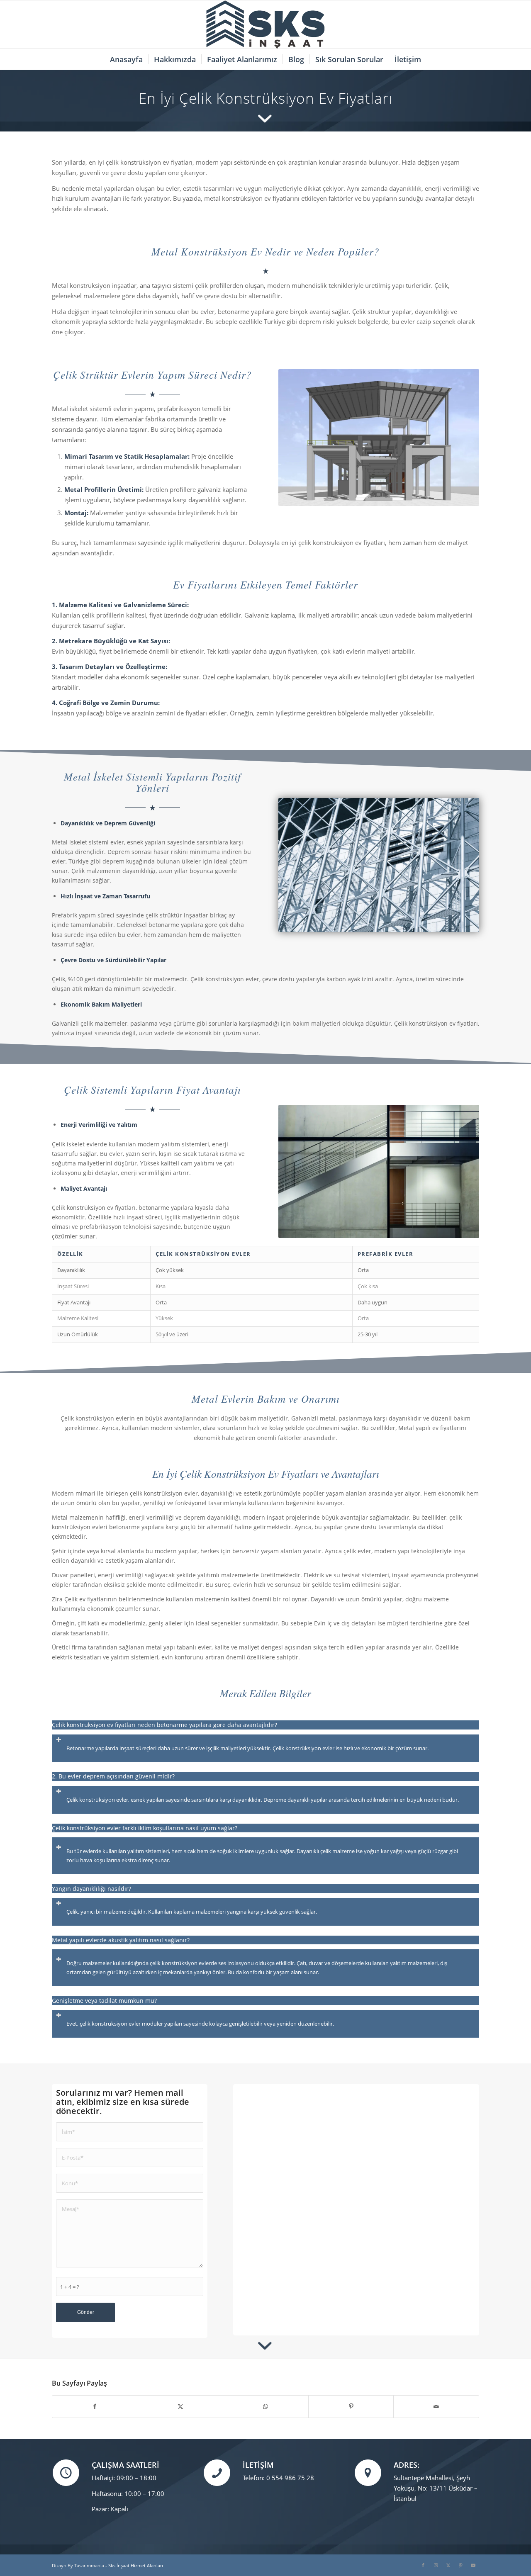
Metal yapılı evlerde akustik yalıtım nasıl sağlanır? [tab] (121, 1940)
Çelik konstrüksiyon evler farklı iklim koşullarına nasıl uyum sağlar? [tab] (145, 1828)
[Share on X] (181, 2406)
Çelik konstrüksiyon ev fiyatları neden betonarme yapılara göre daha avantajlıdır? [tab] (164, 1725)
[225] (265, 24)
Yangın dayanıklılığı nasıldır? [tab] (91, 1889)
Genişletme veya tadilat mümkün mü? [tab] (104, 2001)
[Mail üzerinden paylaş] (436, 2406)
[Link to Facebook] (423, 2565)
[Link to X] (448, 2565)
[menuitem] (126, 59)
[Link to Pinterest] (460, 2565)
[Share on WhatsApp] (266, 2406)
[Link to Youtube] (473, 2565)
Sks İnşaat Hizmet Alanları (136, 2565)
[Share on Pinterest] (351, 2406)
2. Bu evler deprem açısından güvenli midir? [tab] (113, 1776)
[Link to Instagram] (436, 2565)
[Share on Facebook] (95, 2406)
